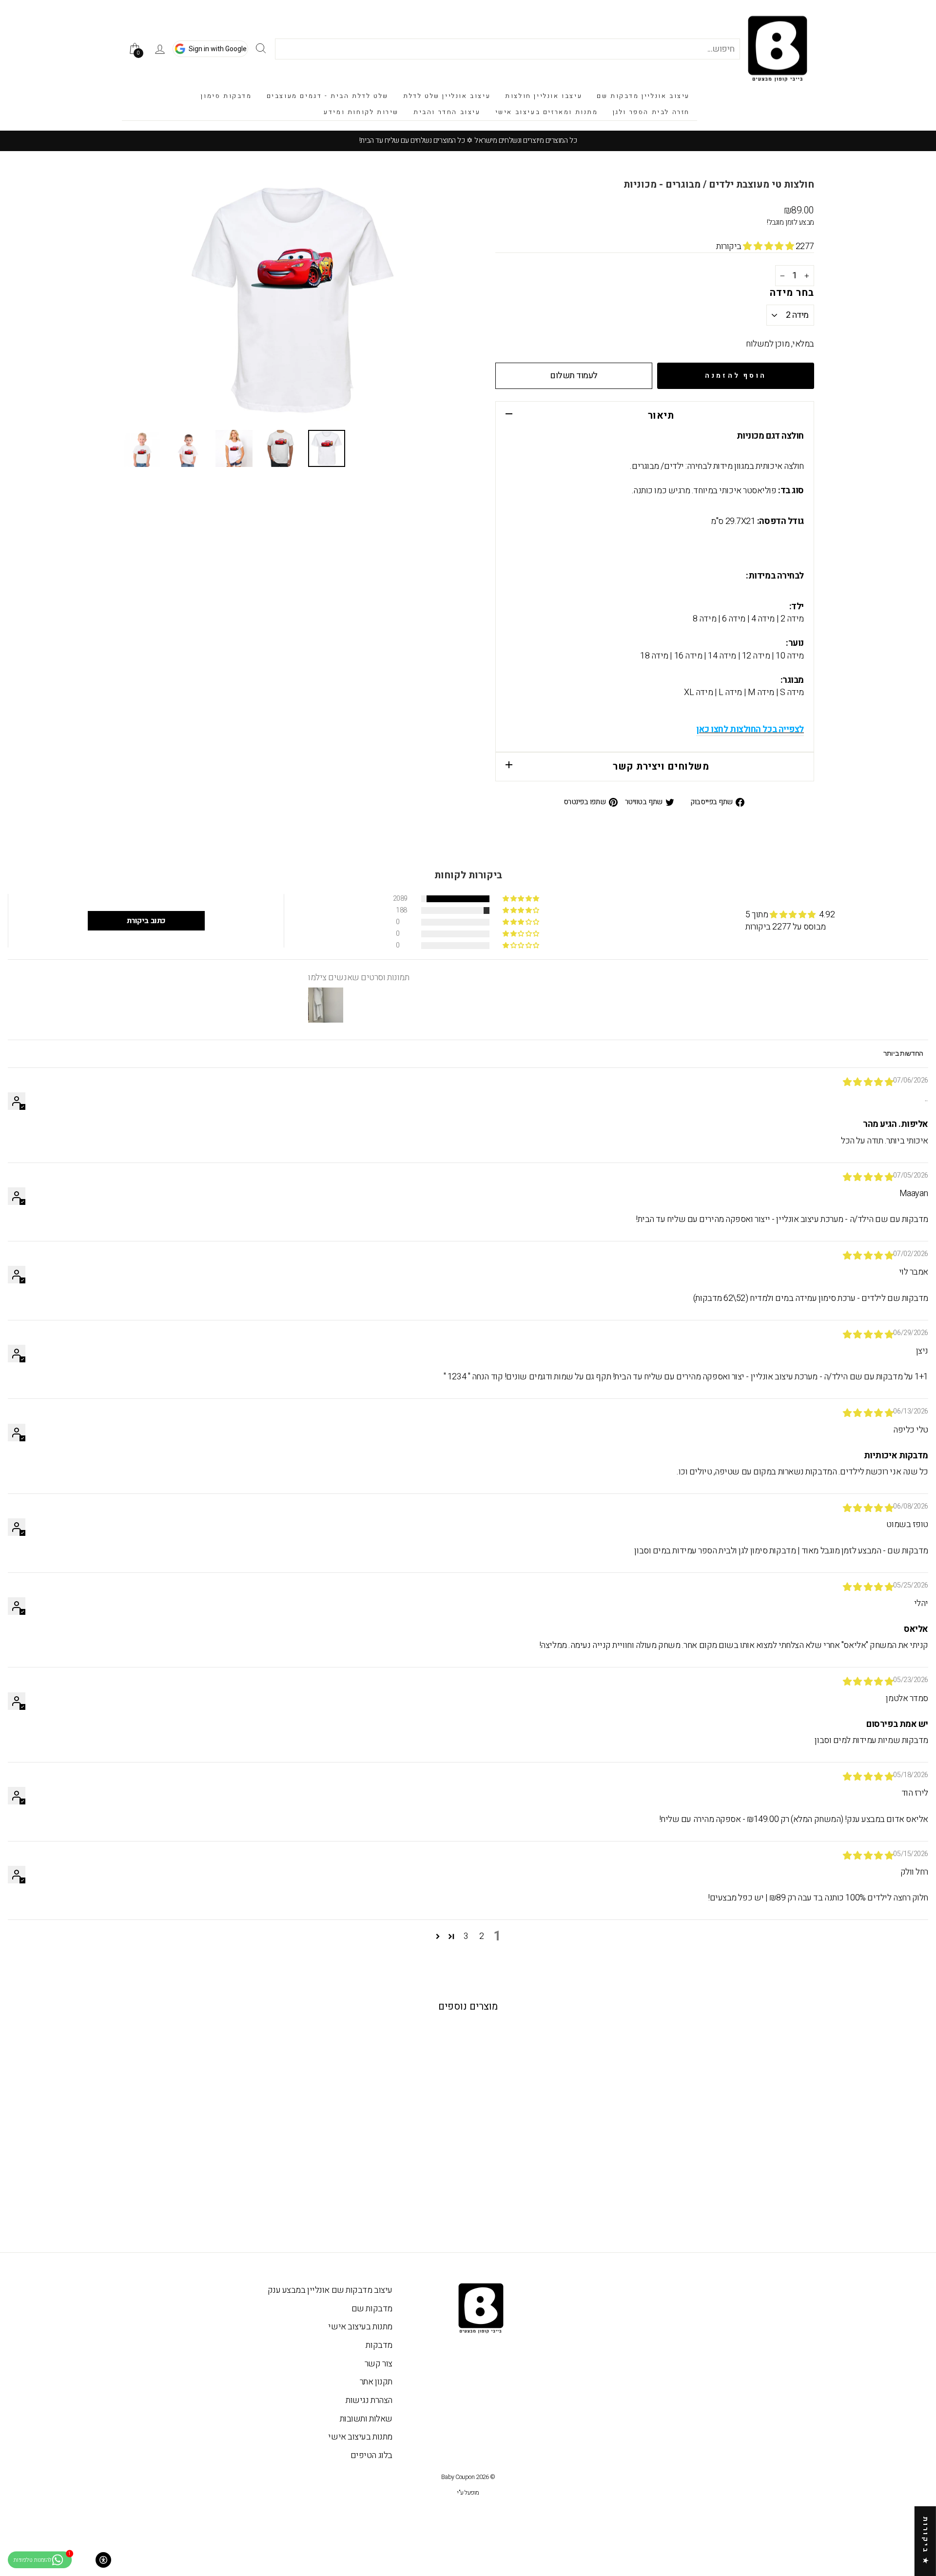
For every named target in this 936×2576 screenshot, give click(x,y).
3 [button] (466, 1937)
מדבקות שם (372, 2309)
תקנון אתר (376, 2382)
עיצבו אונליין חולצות (544, 96)
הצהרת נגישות (369, 2400)
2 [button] (482, 1937)
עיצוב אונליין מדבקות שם (643, 96)
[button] (769, 246)
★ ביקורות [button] (926, 2541)
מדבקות (379, 2345)
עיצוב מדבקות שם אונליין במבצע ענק (330, 2290)
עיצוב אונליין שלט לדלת (447, 96)
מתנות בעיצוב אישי (360, 2327)
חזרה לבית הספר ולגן (651, 112)
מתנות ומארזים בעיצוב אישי (547, 112)
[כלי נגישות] (103, 2560)
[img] (868, 1082)
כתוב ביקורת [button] (146, 921)
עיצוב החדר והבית (447, 112)
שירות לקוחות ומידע (361, 112)
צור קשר (379, 2364)
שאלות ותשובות (366, 2419)
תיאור (661, 416)
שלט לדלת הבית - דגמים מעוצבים (328, 96)
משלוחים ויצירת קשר (661, 766)
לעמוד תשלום (574, 376)
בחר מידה (792, 293)
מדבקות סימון (226, 96)
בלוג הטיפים (371, 2455)
